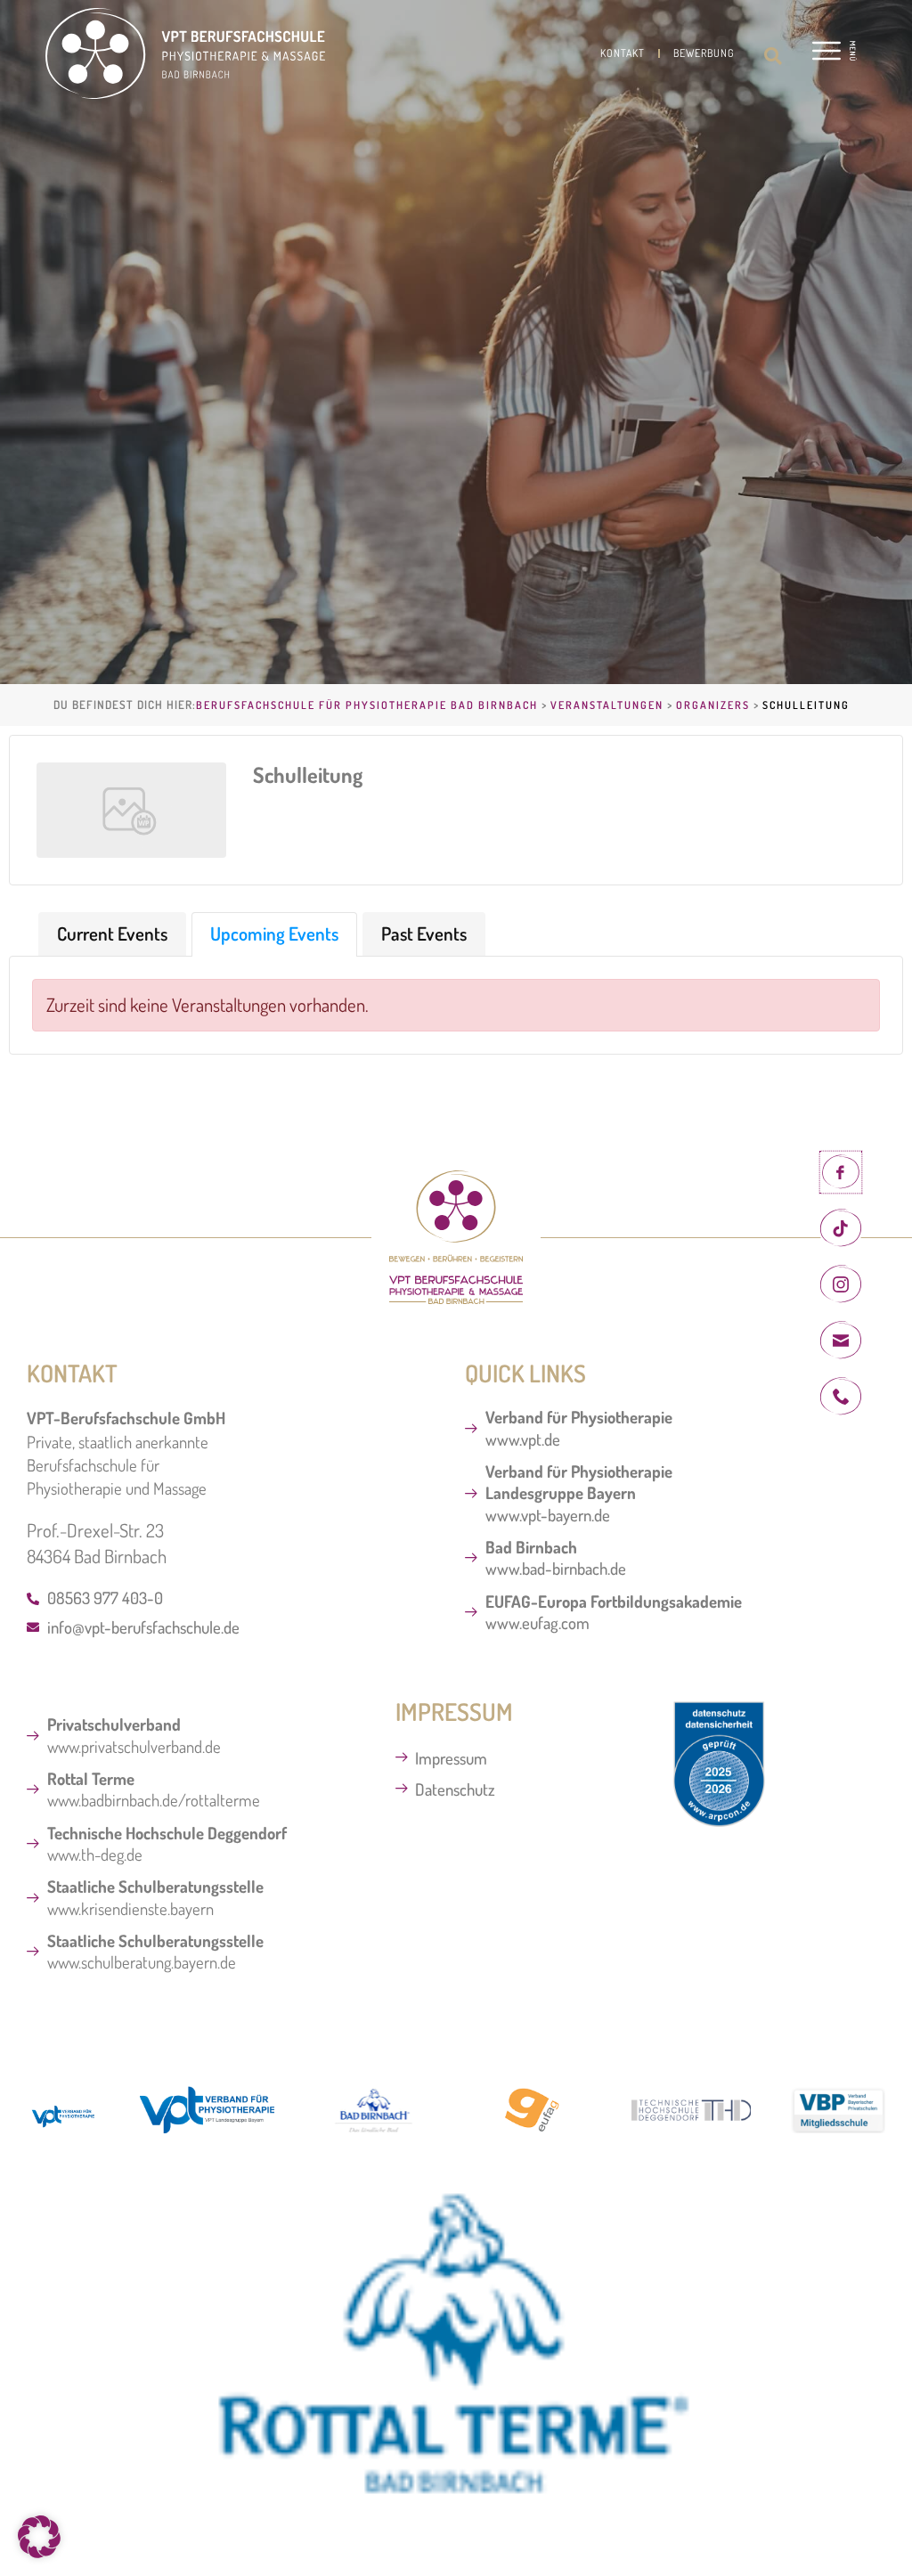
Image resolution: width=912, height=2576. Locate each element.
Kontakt (623, 53)
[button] (773, 56)
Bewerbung (704, 53)
